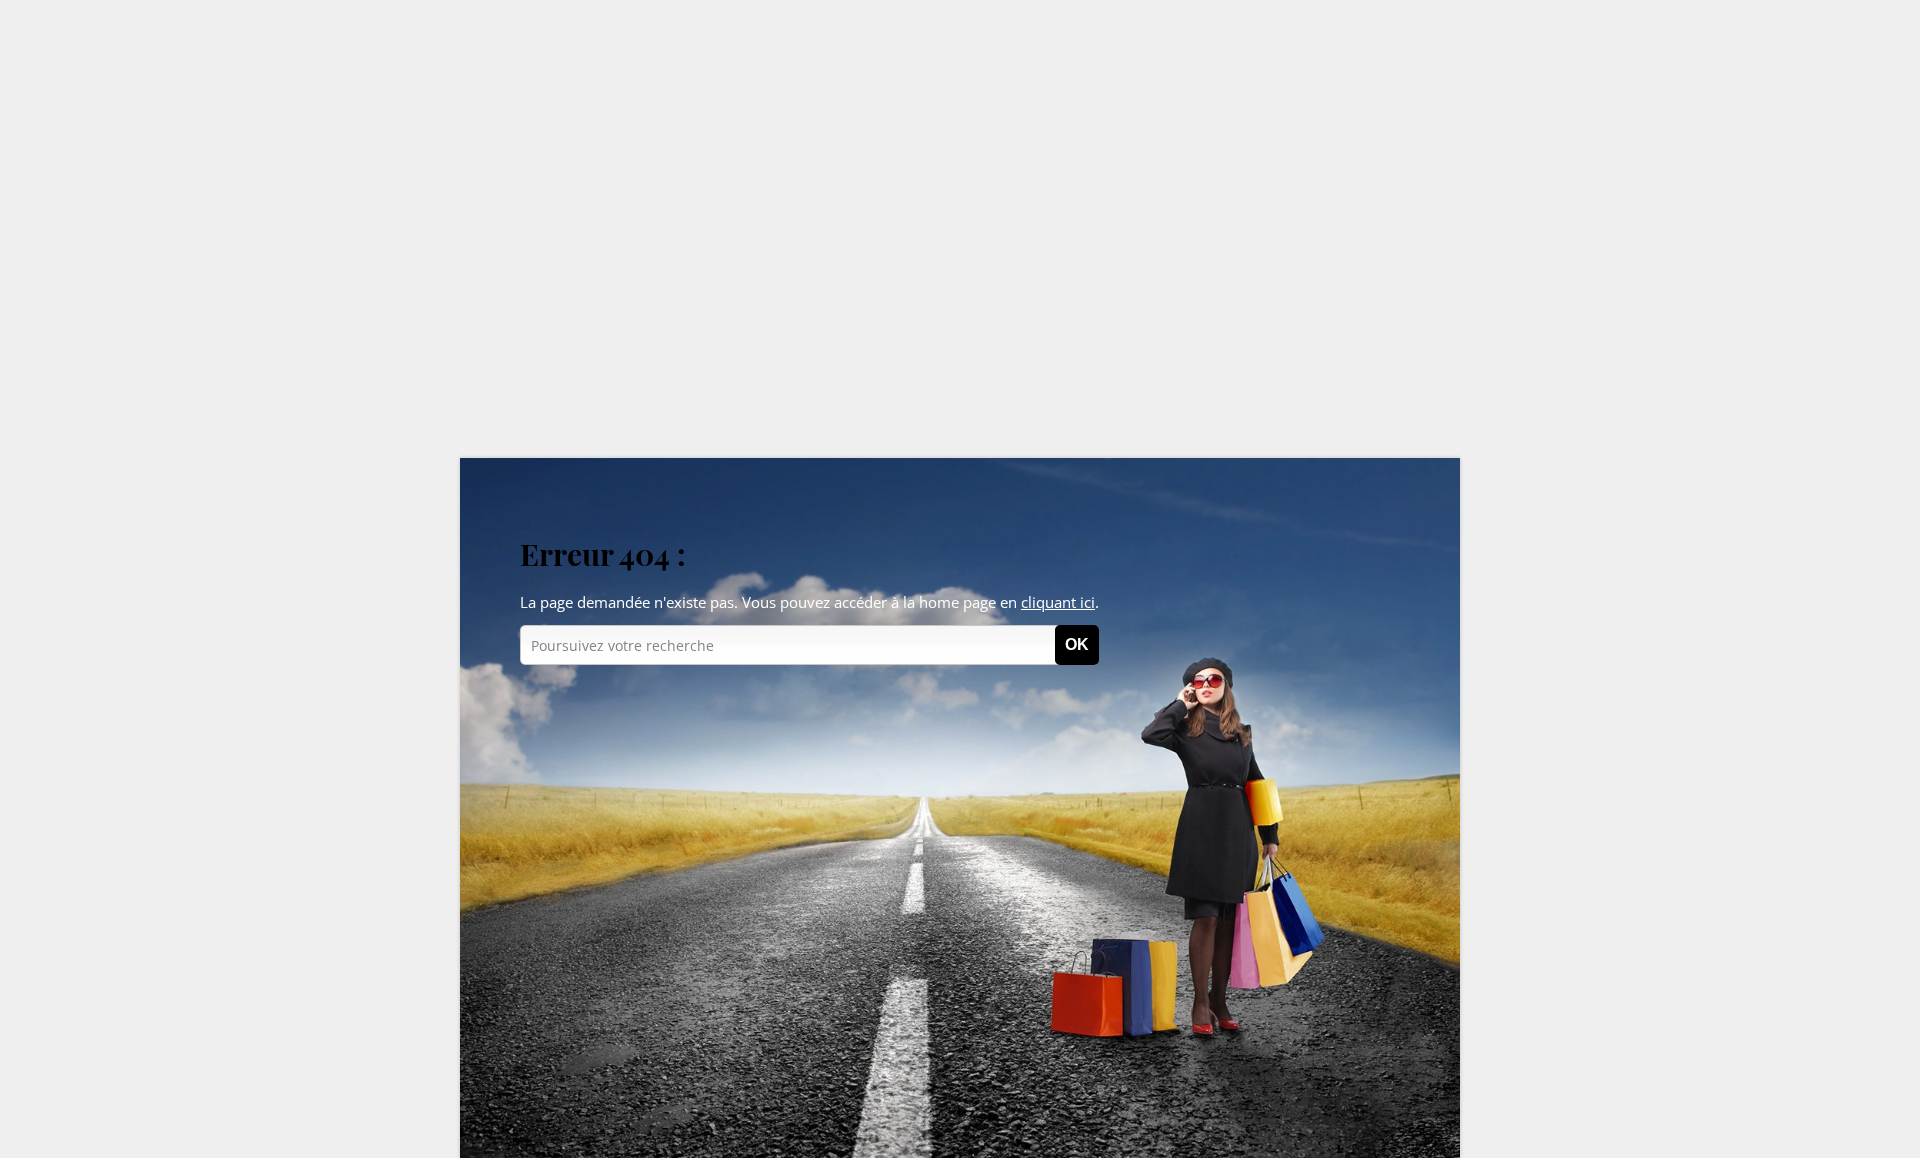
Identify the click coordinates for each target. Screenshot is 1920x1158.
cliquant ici (1058, 602)
